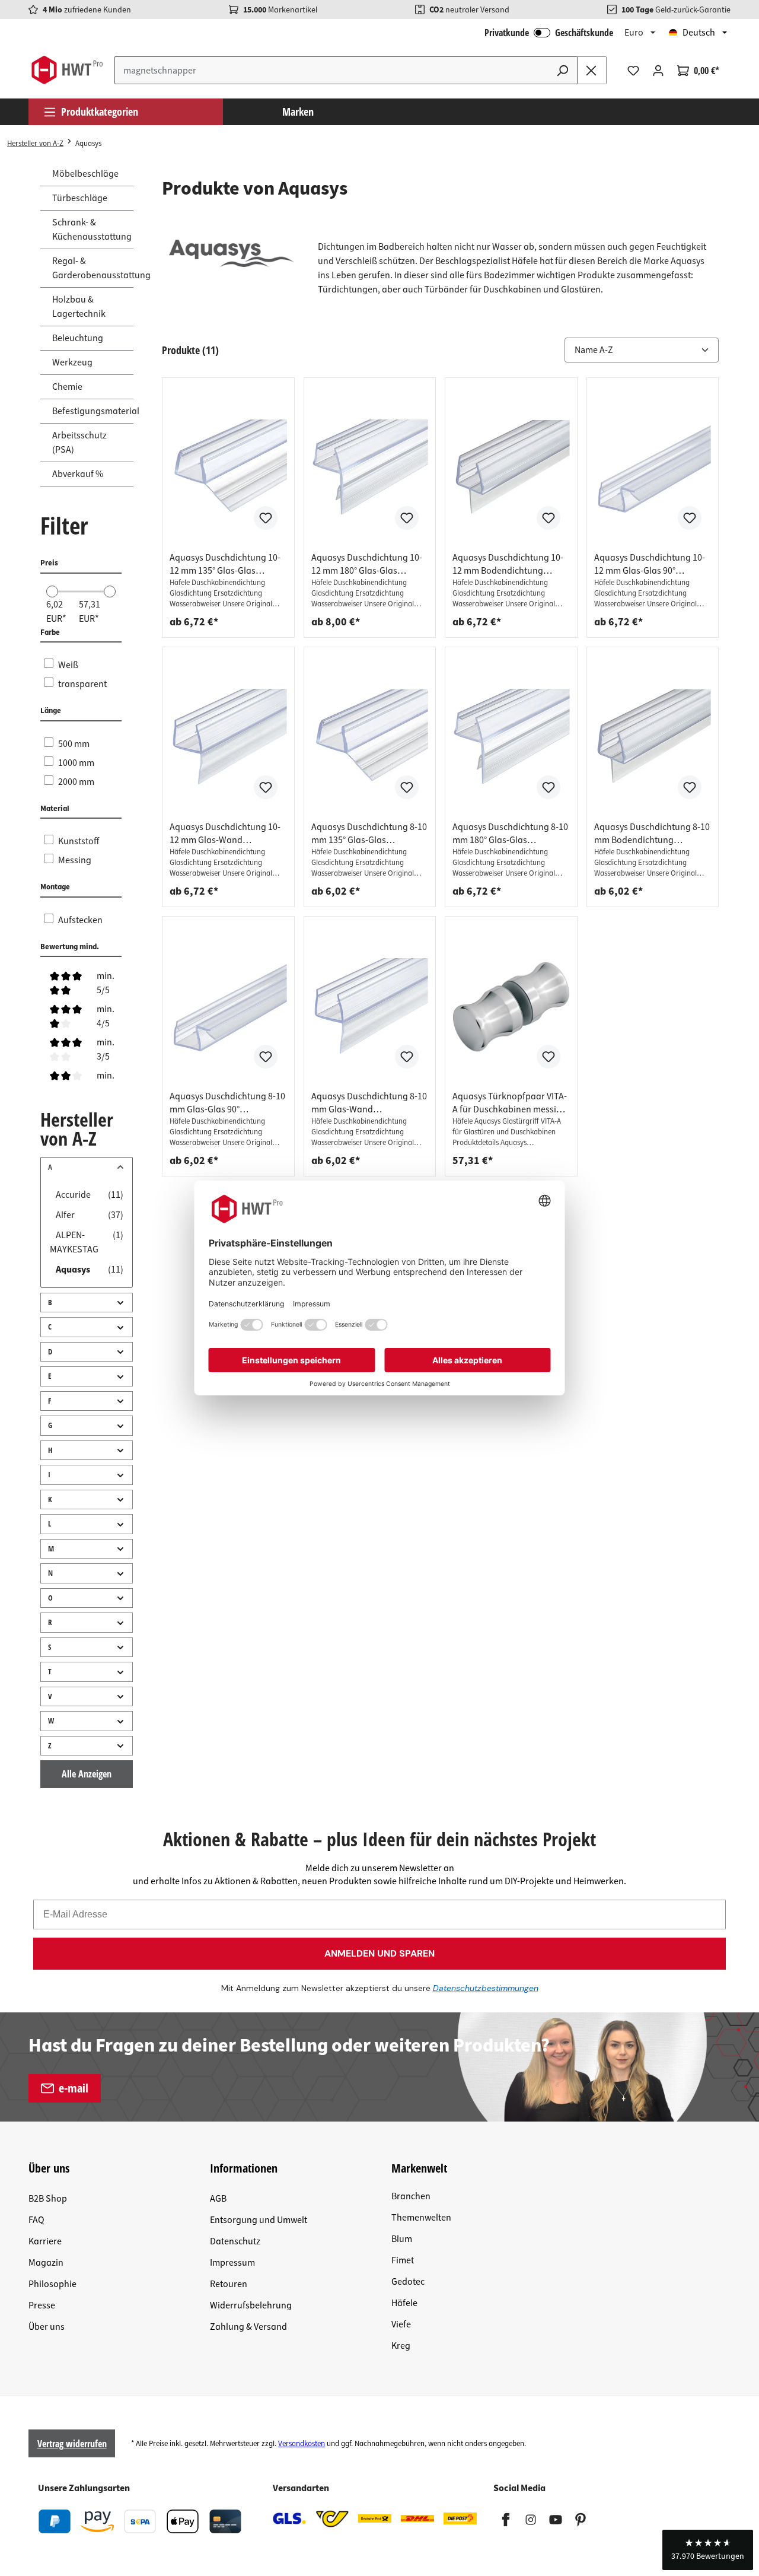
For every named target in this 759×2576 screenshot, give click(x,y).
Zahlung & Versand (248, 2327)
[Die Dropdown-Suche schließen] (592, 70)
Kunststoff (79, 841)
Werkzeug (72, 362)
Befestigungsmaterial (93, 411)
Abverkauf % (78, 474)
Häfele (404, 2303)
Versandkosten (302, 2444)
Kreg (401, 2346)
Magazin (46, 2263)
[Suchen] (563, 70)
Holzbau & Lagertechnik (79, 307)
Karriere (45, 2241)
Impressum (232, 2263)
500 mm (74, 744)
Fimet (403, 2260)
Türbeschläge (80, 198)
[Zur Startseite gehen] (67, 70)
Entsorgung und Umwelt (259, 2220)
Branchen (411, 2196)
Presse (42, 2305)
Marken (298, 112)
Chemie (67, 387)
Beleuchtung (78, 338)
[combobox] (331, 70)
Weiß (68, 665)
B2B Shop (48, 2199)
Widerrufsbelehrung (251, 2305)
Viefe (401, 2324)
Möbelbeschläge (85, 174)
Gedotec (408, 2282)
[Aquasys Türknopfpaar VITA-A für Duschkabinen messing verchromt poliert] (511, 1007)
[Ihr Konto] (658, 71)
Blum (402, 2239)
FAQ (36, 2220)
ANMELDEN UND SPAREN (379, 1953)
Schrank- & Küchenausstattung (92, 230)
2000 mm (76, 782)
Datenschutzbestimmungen (486, 1988)
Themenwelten (421, 2218)
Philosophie (52, 2284)
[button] (708, 2550)
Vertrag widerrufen (72, 2444)
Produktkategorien (100, 112)
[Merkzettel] (633, 71)
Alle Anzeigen (87, 1774)
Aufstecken (80, 920)
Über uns (47, 2327)
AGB (218, 2199)
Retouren (229, 2284)
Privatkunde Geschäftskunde (549, 33)
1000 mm (76, 763)
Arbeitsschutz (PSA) (79, 443)
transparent (82, 684)
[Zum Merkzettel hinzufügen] (266, 518)
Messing (75, 860)
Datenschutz (235, 2241)
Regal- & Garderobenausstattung (93, 268)
